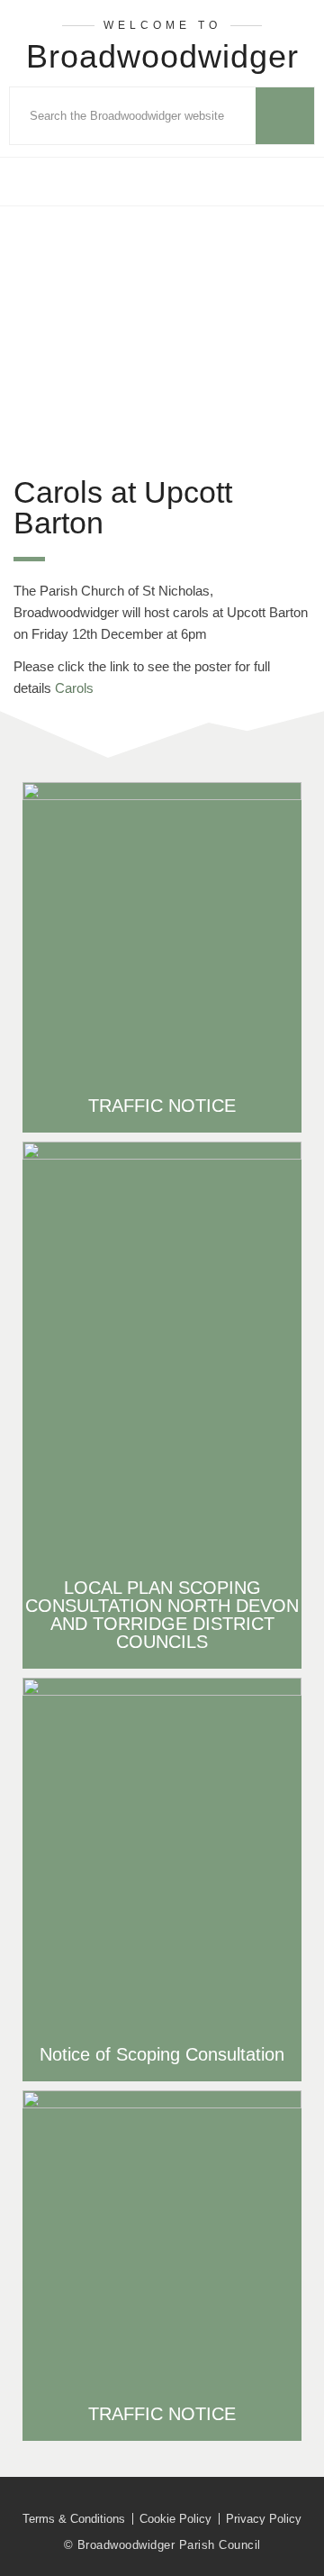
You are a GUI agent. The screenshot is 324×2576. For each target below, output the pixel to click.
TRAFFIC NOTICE (162, 1106)
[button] (162, 182)
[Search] (285, 116)
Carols (74, 688)
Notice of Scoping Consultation (162, 2054)
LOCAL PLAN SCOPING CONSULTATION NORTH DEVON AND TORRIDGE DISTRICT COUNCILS (162, 1615)
